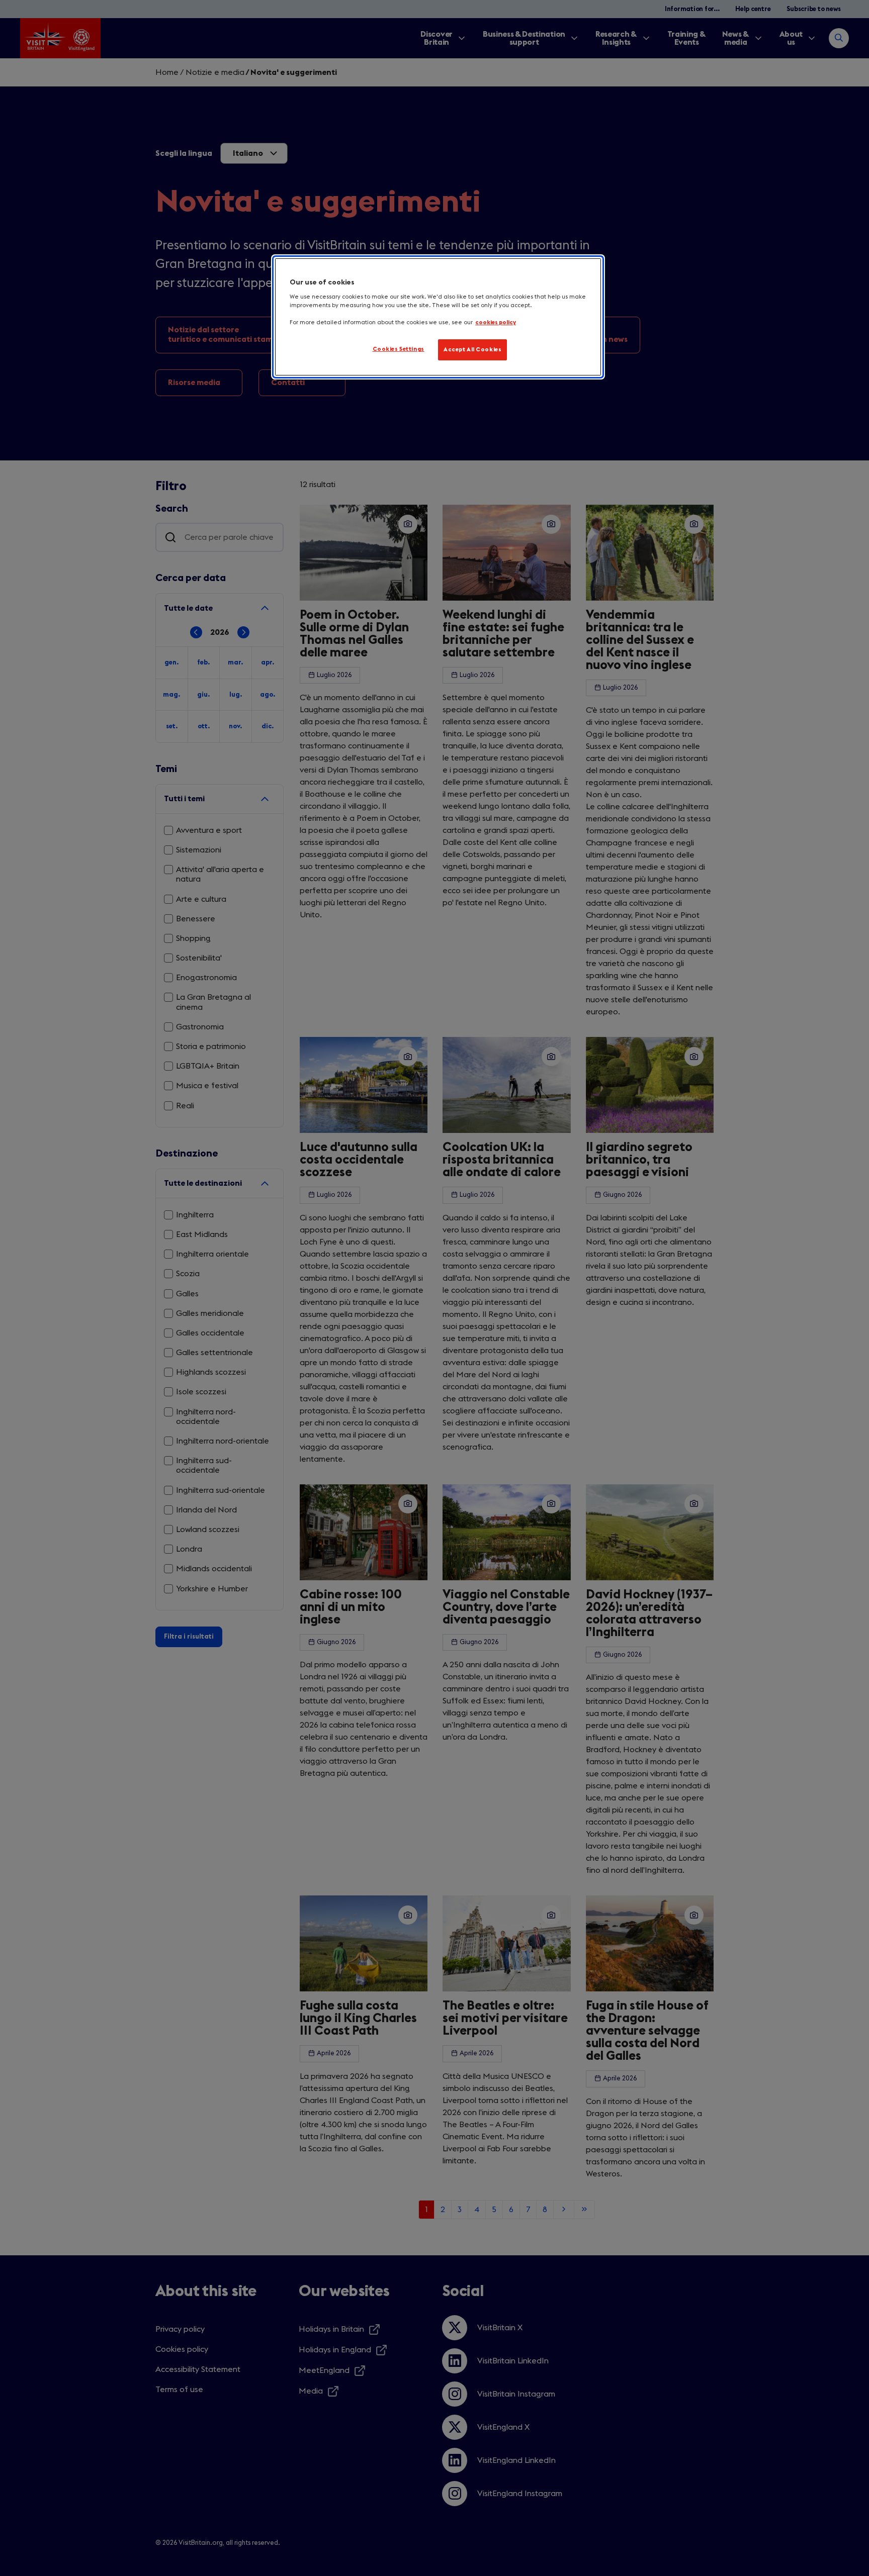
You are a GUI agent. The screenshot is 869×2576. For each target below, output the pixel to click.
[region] (438, 317)
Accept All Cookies (472, 350)
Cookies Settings (399, 349)
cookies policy (496, 322)
